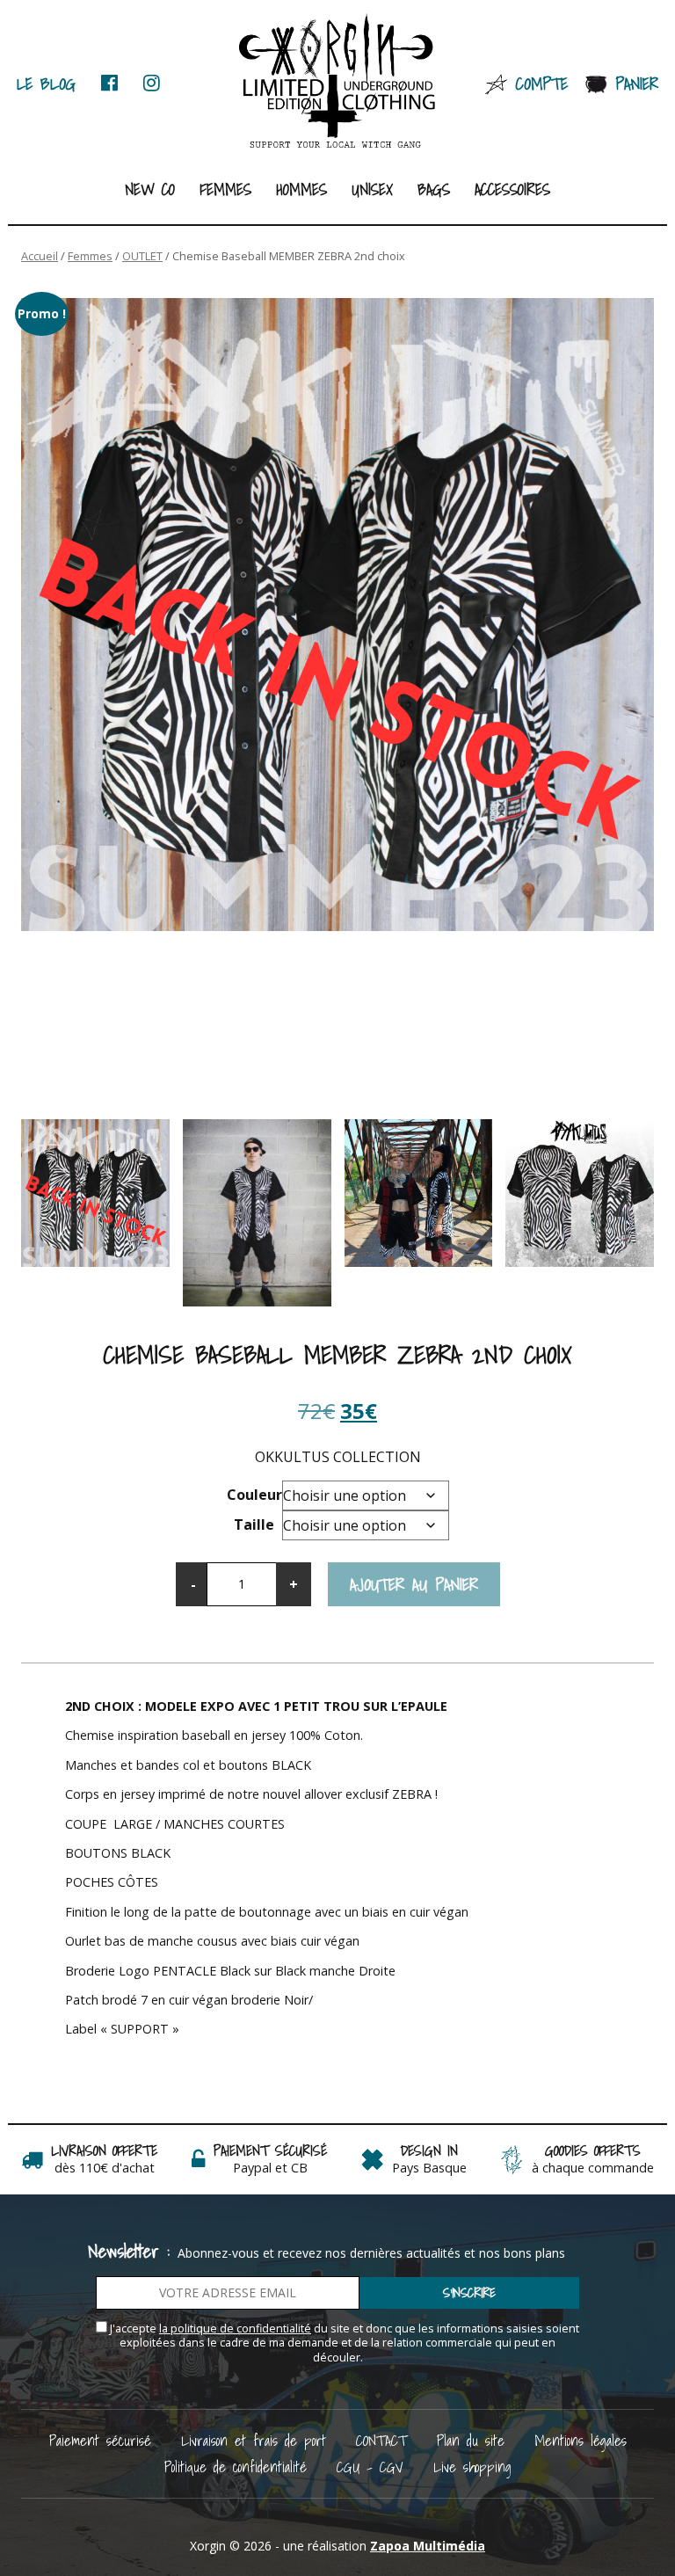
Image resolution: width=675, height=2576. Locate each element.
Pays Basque (429, 2168)
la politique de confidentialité (235, 2329)
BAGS (434, 189)
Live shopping (472, 2467)
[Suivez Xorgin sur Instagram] (152, 83)
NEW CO (150, 189)
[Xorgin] (338, 82)
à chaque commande (593, 2168)
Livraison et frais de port (254, 2440)
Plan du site (471, 2440)
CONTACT (381, 2440)
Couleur (254, 1495)
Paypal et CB (270, 2168)
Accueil (40, 256)
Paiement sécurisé (100, 2440)
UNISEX (372, 189)
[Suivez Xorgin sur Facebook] (109, 83)
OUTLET (142, 256)
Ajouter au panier (414, 1584)
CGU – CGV (370, 2467)
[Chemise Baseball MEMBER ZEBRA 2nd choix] (337, 615)
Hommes (301, 189)
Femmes (225, 189)
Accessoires (512, 189)
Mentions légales (581, 2440)
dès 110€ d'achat (105, 2168)
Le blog (46, 83)
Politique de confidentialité (236, 2467)
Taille (254, 1524)
